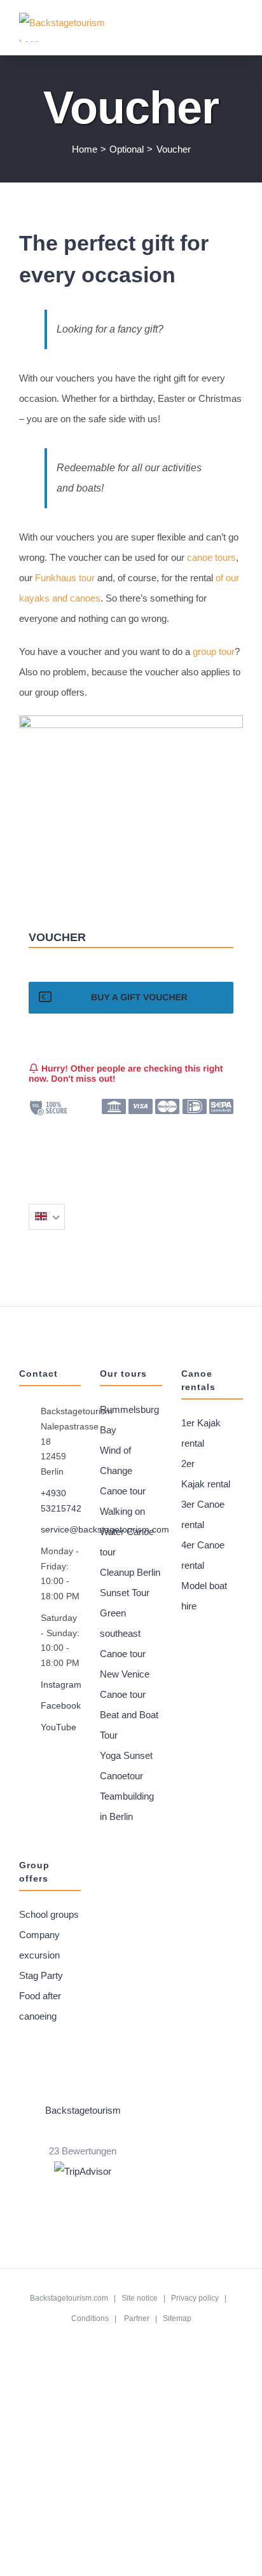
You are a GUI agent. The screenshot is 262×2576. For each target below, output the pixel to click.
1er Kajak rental (201, 1433)
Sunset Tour (125, 1593)
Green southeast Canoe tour (123, 1633)
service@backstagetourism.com (61, 1529)
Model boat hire (204, 1596)
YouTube (59, 1727)
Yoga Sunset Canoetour (126, 1766)
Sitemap (177, 2318)
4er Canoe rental (203, 1555)
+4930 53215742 (61, 1501)
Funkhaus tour (65, 578)
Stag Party (41, 1975)
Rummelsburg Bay (129, 1420)
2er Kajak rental (206, 1474)
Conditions (90, 2318)
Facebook (61, 1705)
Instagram (61, 1684)
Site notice (140, 2298)
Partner (137, 2318)
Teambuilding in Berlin (127, 1806)
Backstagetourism (83, 2110)
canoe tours (211, 557)
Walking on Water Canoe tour (127, 1532)
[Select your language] (47, 1217)
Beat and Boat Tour (129, 1725)
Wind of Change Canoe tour (123, 1471)
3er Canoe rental (203, 1514)
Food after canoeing (40, 2006)
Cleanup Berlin (130, 1572)
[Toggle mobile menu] (238, 31)
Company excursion (39, 1945)
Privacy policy (195, 2298)
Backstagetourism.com (69, 2298)
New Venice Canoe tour (125, 1684)
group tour (214, 651)
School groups (49, 1914)
